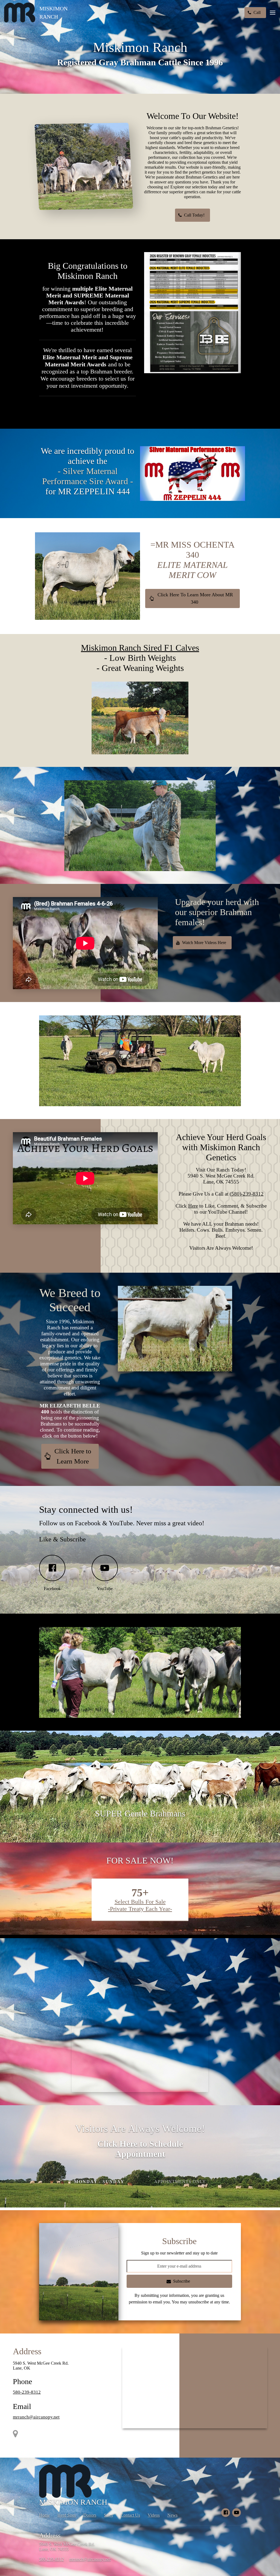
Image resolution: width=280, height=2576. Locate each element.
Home (44, 2515)
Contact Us (130, 2515)
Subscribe (179, 2241)
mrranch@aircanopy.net (36, 2417)
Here (193, 1206)
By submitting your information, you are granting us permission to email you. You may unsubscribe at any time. (179, 2299)
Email (22, 2406)
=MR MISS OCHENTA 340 (192, 560)
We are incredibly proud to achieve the (87, 471)
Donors (90, 2515)
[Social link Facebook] (226, 2513)
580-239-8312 (27, 2392)
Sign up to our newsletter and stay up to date (179, 2253)
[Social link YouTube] (237, 2513)
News (172, 2515)
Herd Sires (67, 2515)
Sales (108, 2515)
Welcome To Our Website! (193, 116)
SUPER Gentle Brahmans (140, 1813)
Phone (22, 2381)
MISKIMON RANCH (53, 13)
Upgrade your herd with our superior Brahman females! (217, 912)
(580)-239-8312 (247, 1194)
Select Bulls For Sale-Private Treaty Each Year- (140, 1905)
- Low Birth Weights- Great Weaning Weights (140, 658)
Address (27, 2351)
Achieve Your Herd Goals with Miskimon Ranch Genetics (221, 1147)
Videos (154, 2515)
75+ (140, 1893)
